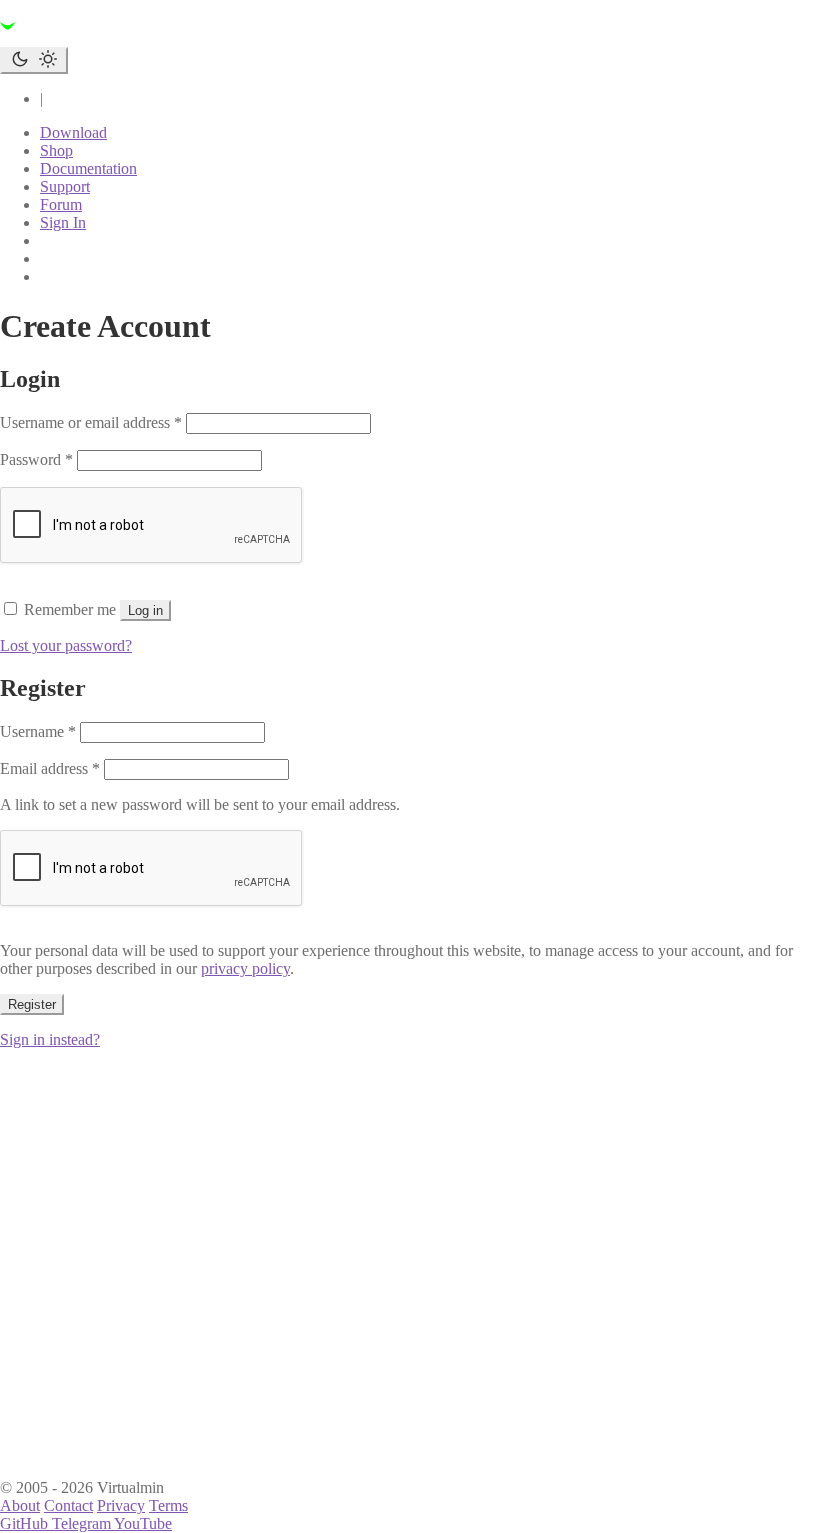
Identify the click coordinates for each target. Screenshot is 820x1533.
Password (36, 459)
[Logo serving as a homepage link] (120, 37)
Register (32, 1004)
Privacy (121, 1505)
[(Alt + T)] (34, 60)
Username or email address (91, 422)
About (20, 1505)
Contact (68, 1505)
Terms (168, 1505)
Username (38, 731)
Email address (50, 768)
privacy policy (245, 968)
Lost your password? (66, 645)
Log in (145, 610)
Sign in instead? (50, 1039)
